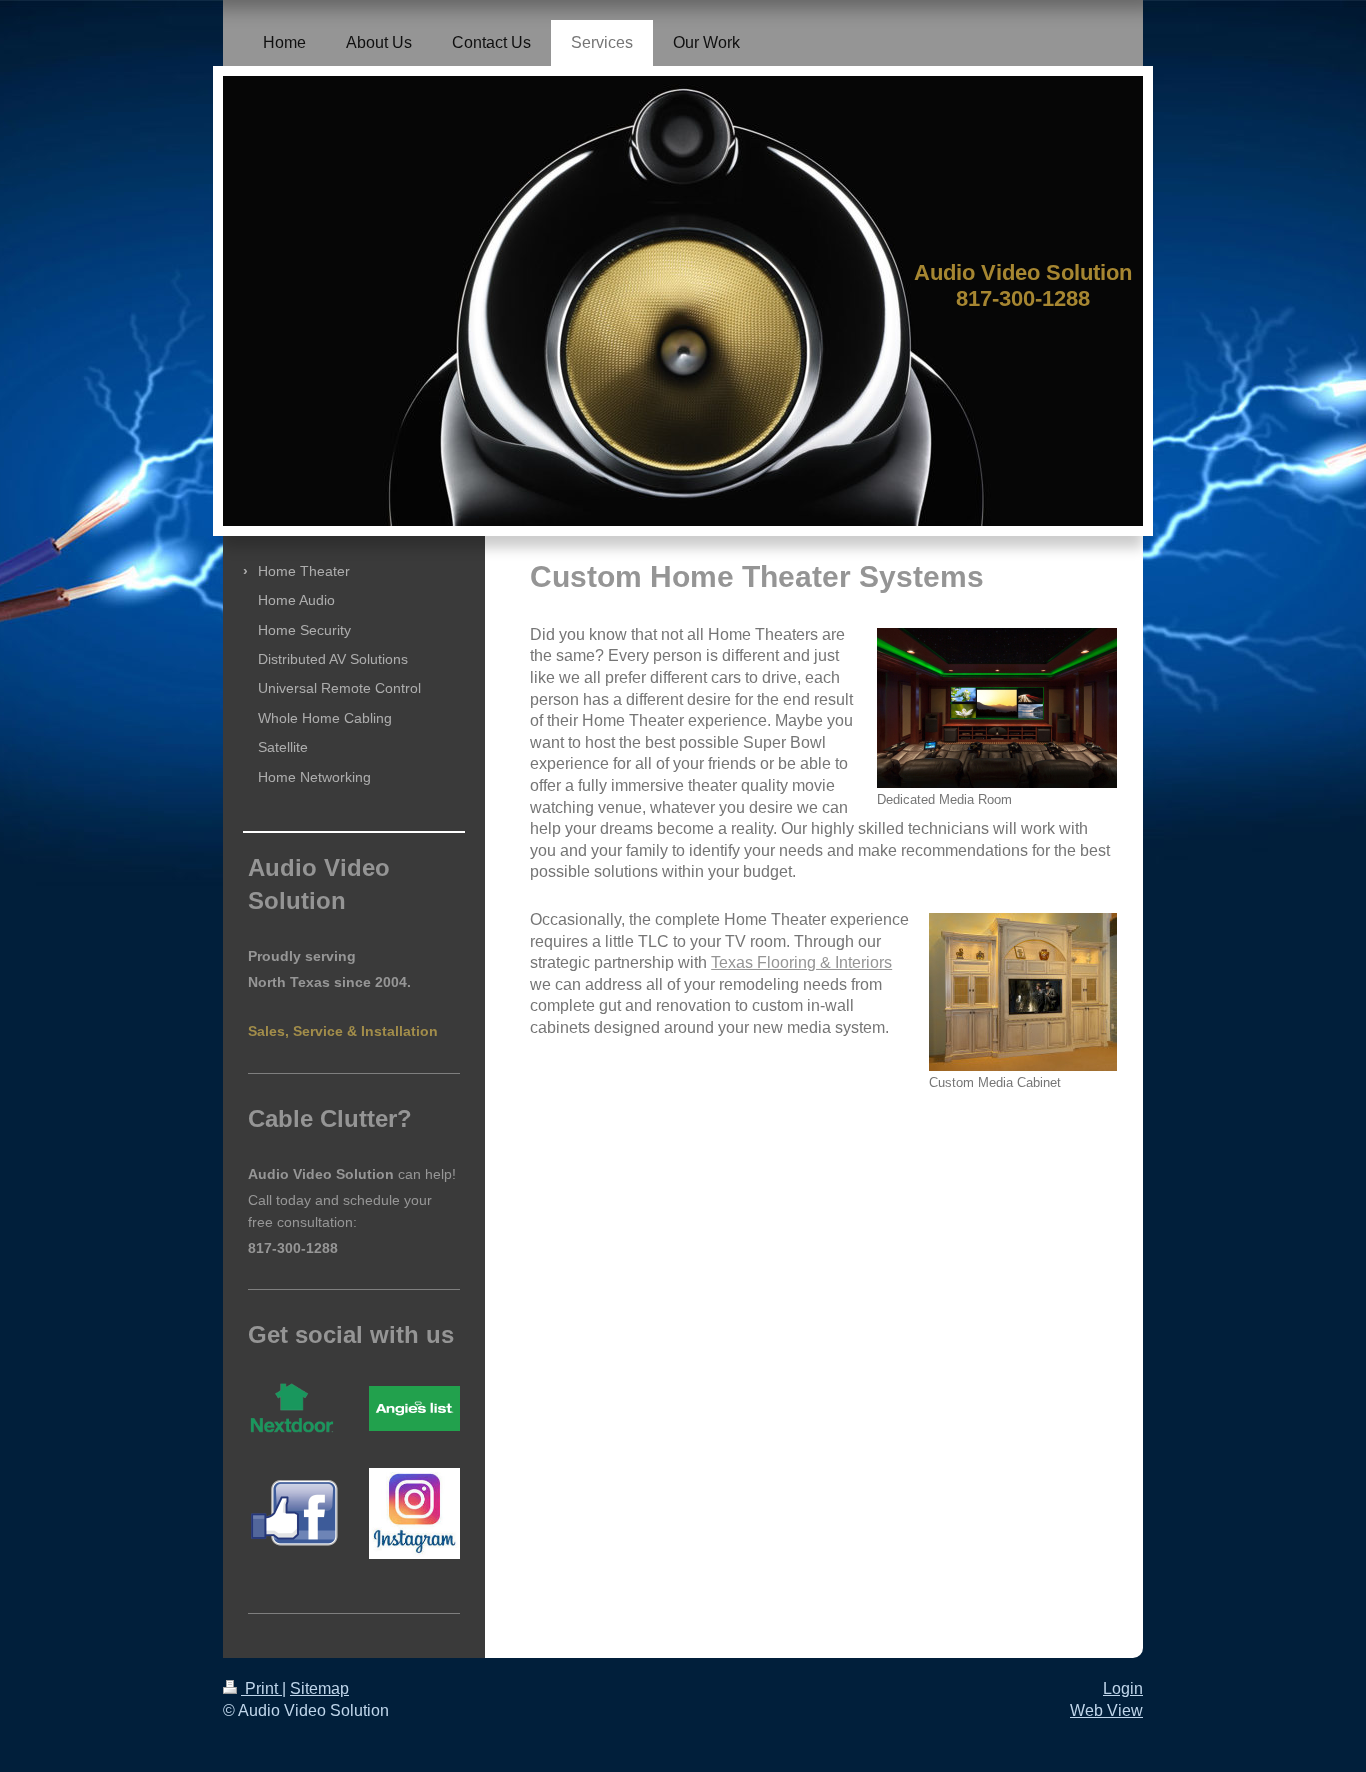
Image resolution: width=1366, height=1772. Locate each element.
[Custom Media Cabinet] (1023, 992)
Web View (1106, 1710)
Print (261, 1688)
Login (1123, 1688)
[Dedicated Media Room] (997, 708)
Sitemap (319, 1688)
